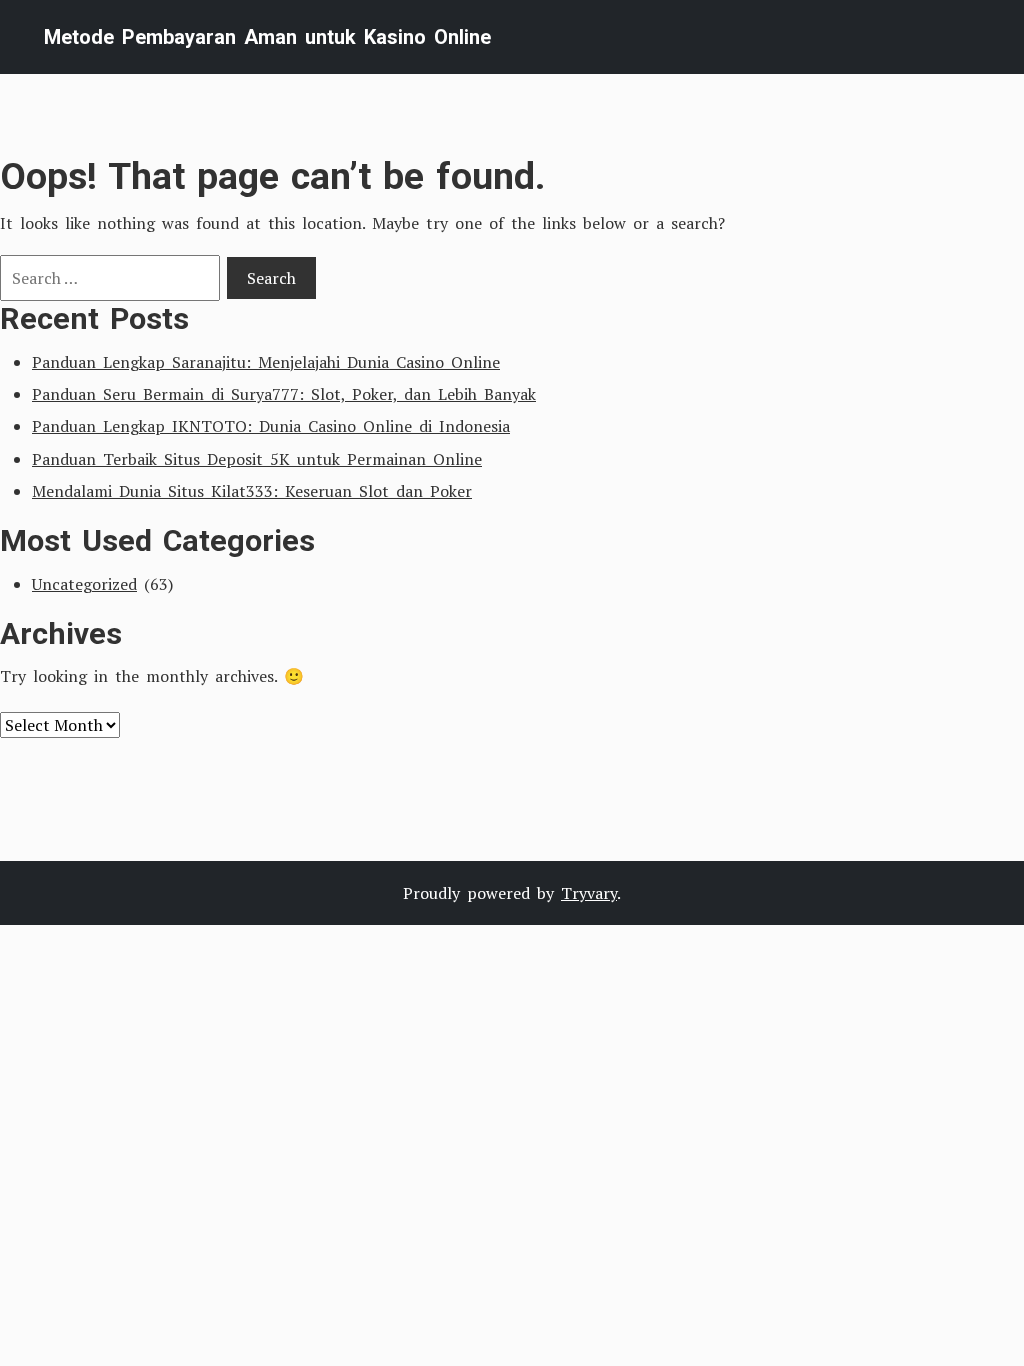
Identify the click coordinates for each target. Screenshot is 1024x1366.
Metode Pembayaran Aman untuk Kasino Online (267, 37)
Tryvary (589, 893)
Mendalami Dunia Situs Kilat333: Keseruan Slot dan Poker (252, 491)
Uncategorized (84, 584)
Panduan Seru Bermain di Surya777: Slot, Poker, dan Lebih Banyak (284, 394)
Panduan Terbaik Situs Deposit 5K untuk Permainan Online (257, 459)
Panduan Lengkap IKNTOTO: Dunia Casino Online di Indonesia (271, 426)
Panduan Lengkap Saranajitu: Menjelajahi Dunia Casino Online (266, 362)
